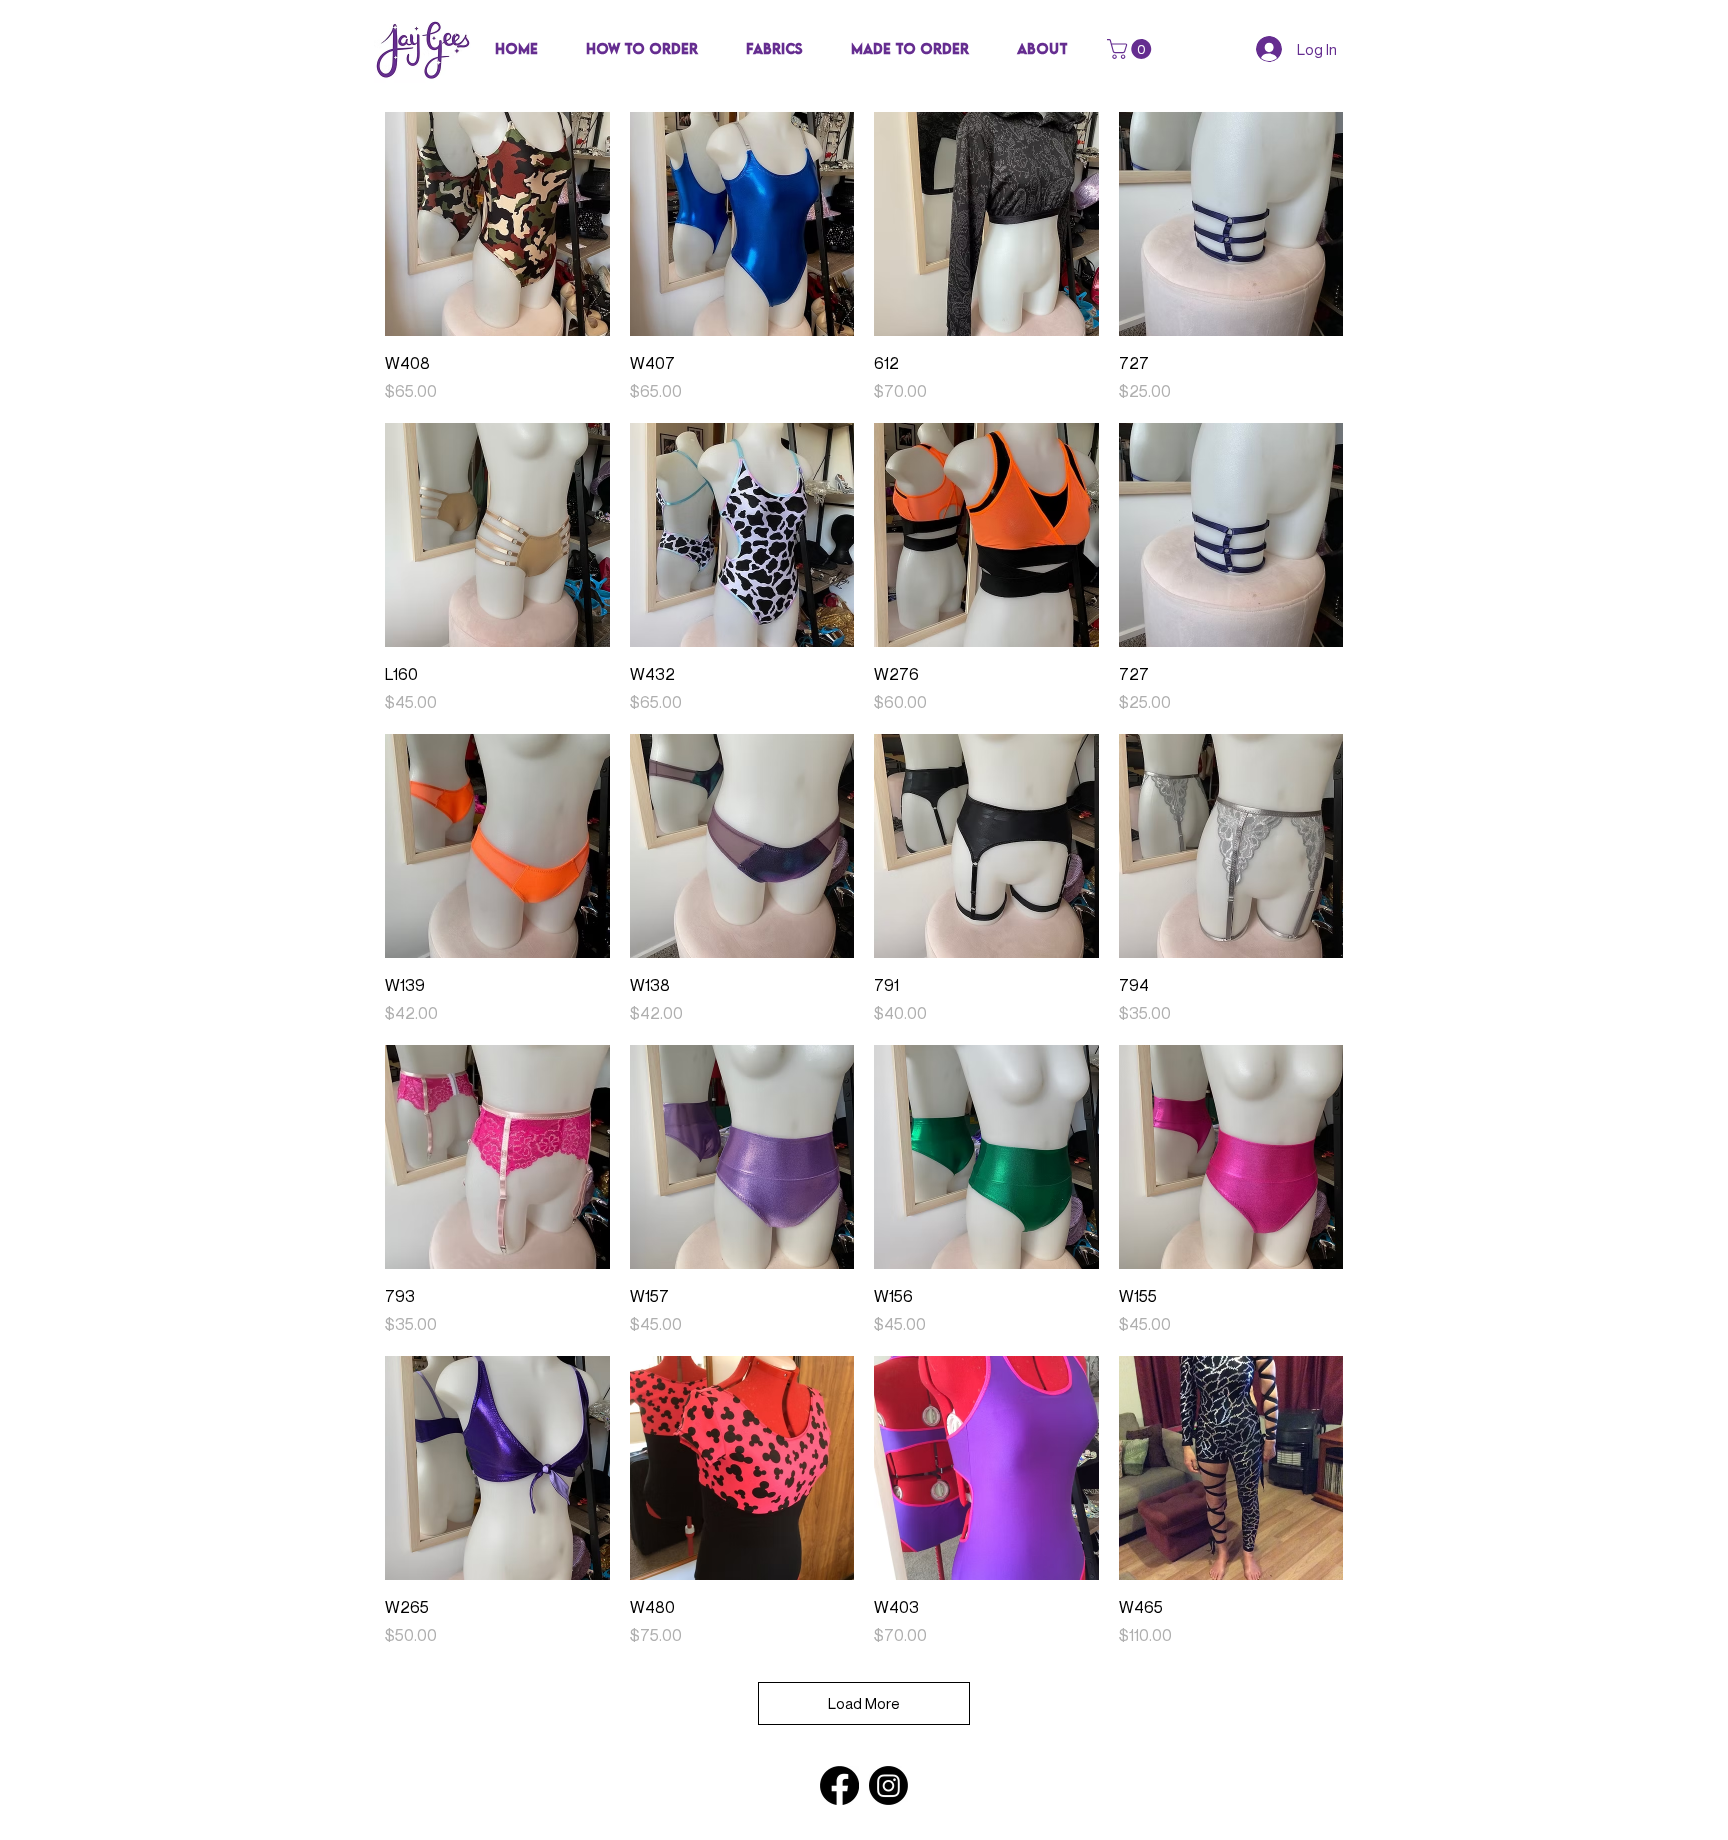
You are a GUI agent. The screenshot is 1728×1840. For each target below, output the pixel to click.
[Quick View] (497, 224)
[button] (774, 49)
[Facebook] (839, 1785)
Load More (864, 1703)
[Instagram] (888, 1785)
